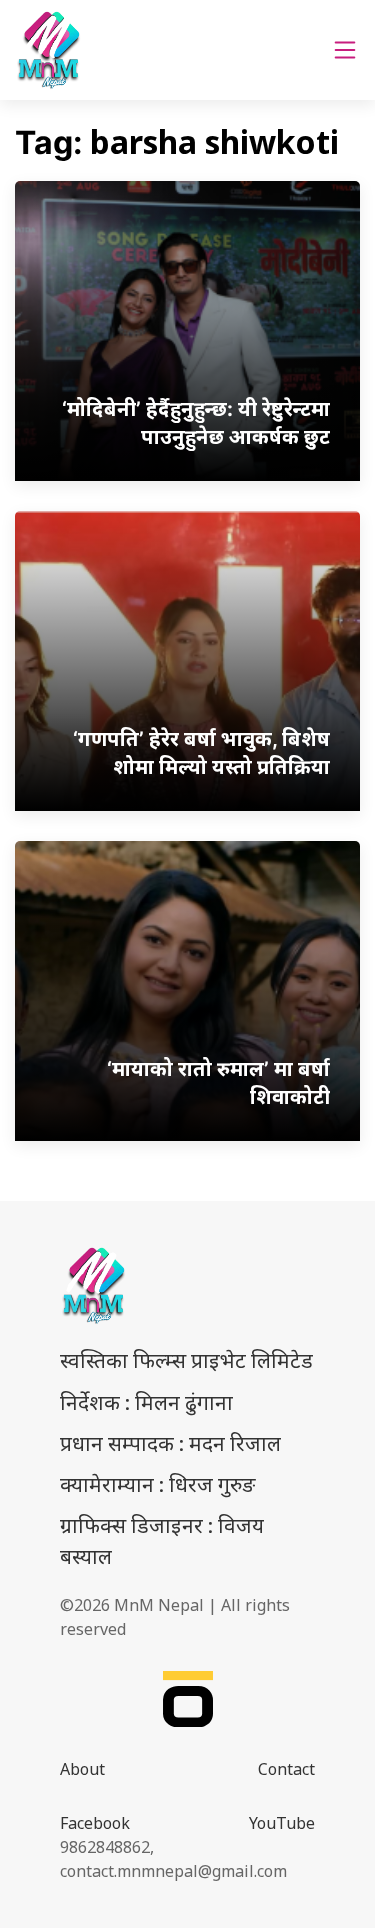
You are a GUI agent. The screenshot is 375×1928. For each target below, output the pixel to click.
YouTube (282, 1823)
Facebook (95, 1823)
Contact (286, 1769)
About (82, 1769)
